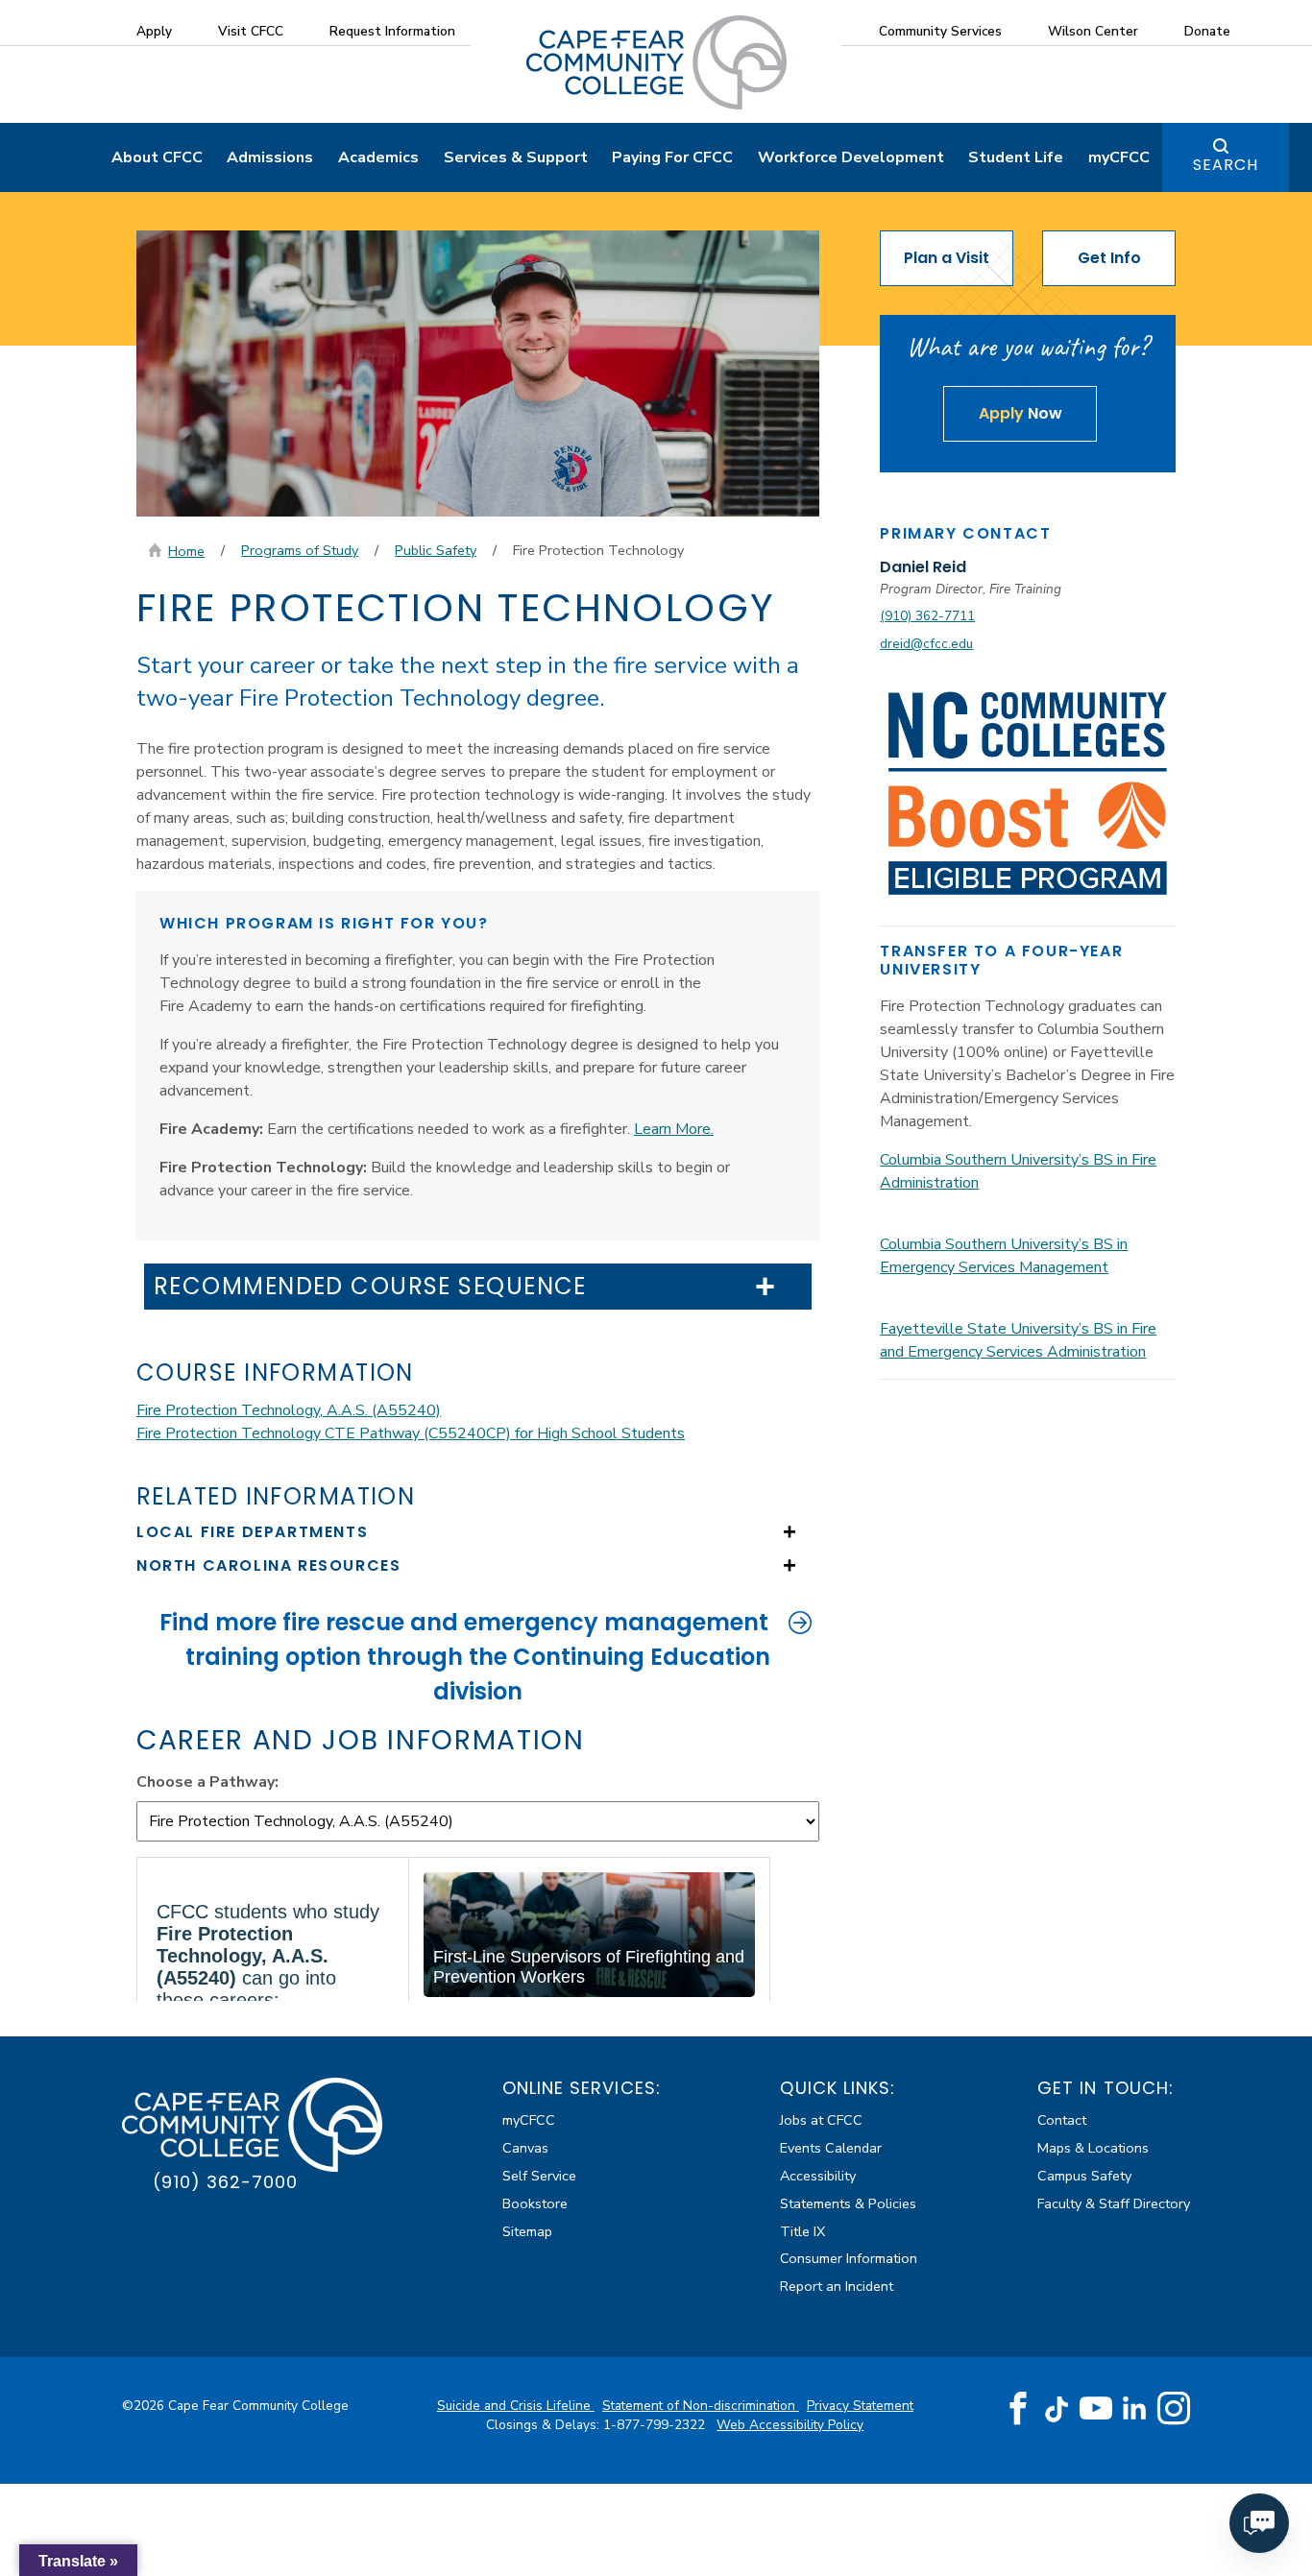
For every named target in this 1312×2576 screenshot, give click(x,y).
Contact (1062, 2120)
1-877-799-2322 (656, 2425)
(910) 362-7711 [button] (927, 616)
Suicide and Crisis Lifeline (516, 2406)
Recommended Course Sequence (370, 1287)
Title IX (802, 2231)
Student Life (1016, 157)
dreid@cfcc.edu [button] (926, 644)
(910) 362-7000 (225, 2182)
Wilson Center (1093, 31)
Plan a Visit (947, 258)
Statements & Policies (848, 2203)
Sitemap (527, 2231)
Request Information (392, 31)
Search (1226, 165)
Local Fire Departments (252, 1532)
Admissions (270, 157)
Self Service (539, 2176)
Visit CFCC (251, 31)
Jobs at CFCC (821, 2120)
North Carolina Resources (268, 1565)
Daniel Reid (923, 567)
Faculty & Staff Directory (1114, 2203)
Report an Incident (837, 2286)
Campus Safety (1084, 2176)
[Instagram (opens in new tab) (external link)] (1174, 2409)
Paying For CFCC (672, 157)
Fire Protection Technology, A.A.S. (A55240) (289, 1410)
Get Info (1109, 258)
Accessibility (818, 2176)
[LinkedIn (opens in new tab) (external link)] (1135, 2408)
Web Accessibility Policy (790, 2425)
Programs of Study (300, 550)
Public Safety (436, 550)
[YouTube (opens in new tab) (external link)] (1096, 2409)
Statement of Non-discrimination (701, 2406)
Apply (154, 31)
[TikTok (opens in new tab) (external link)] (1057, 2408)
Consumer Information (849, 2258)
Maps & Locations (1093, 2148)
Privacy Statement (860, 2406)
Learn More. (674, 1129)
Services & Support (516, 157)
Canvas (525, 2148)
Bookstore (535, 2203)
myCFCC (1119, 157)
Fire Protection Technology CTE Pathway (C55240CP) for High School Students (411, 1433)
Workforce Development (851, 157)
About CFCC (157, 157)
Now (1020, 413)
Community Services (940, 31)
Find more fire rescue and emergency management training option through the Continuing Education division (465, 1657)
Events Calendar (831, 2148)
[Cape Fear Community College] (656, 61)
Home (186, 551)
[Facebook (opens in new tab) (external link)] (1018, 2409)
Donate (1207, 31)
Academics (378, 157)
